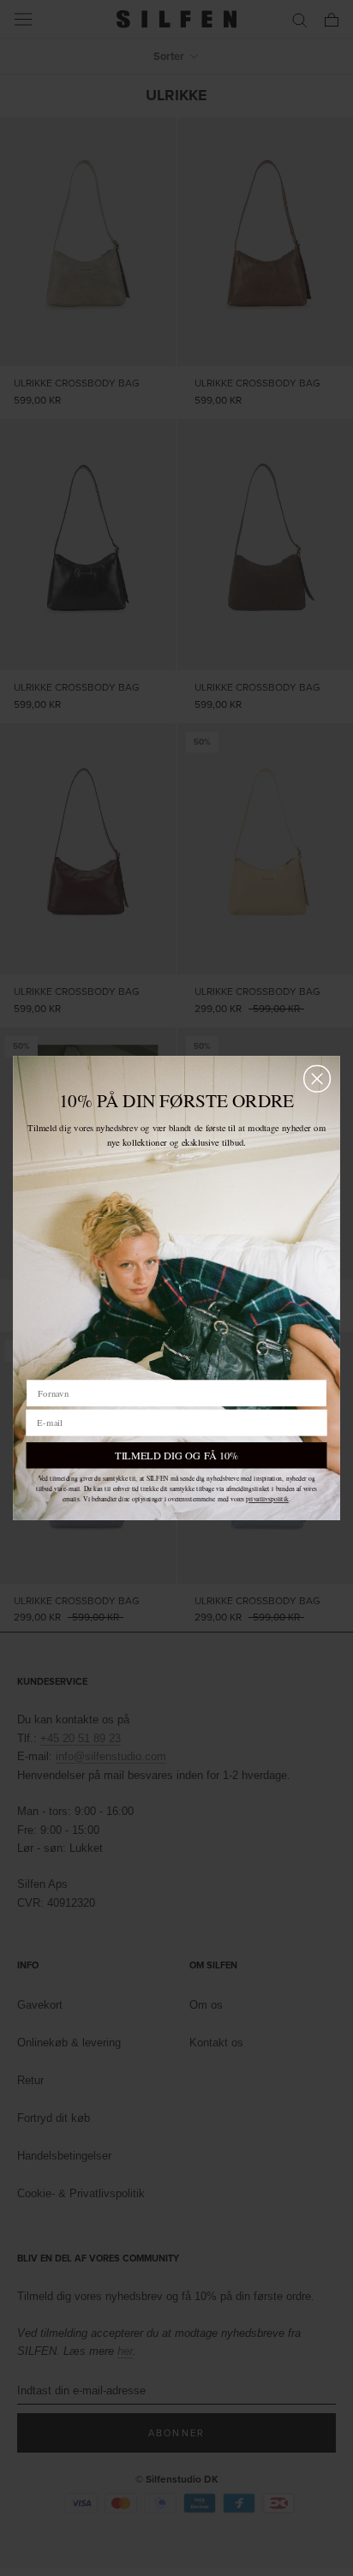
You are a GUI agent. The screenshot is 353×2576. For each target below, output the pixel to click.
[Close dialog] (317, 1078)
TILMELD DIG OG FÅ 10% (176, 1455)
